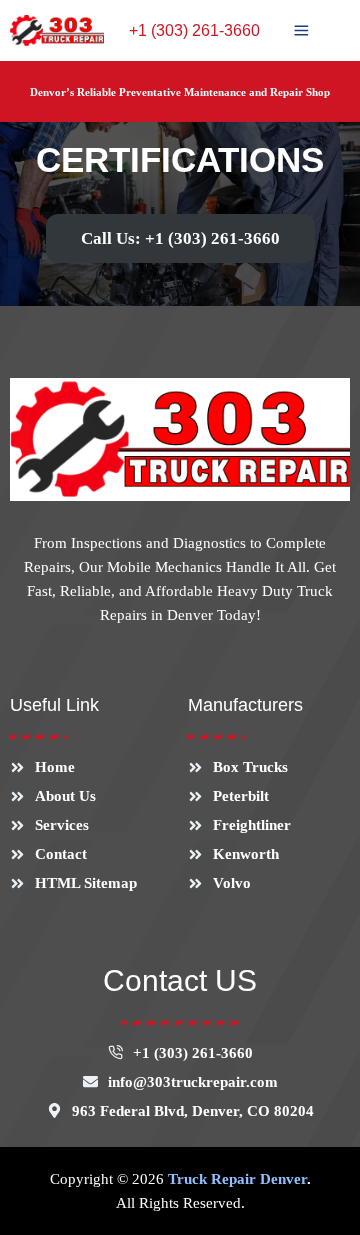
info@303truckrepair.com (193, 1082)
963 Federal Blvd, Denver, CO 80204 (193, 1111)
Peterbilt (241, 796)
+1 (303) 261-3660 (194, 30)
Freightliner (252, 825)
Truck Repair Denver (237, 1179)
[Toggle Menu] (301, 30)
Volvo (232, 883)
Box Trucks (250, 767)
